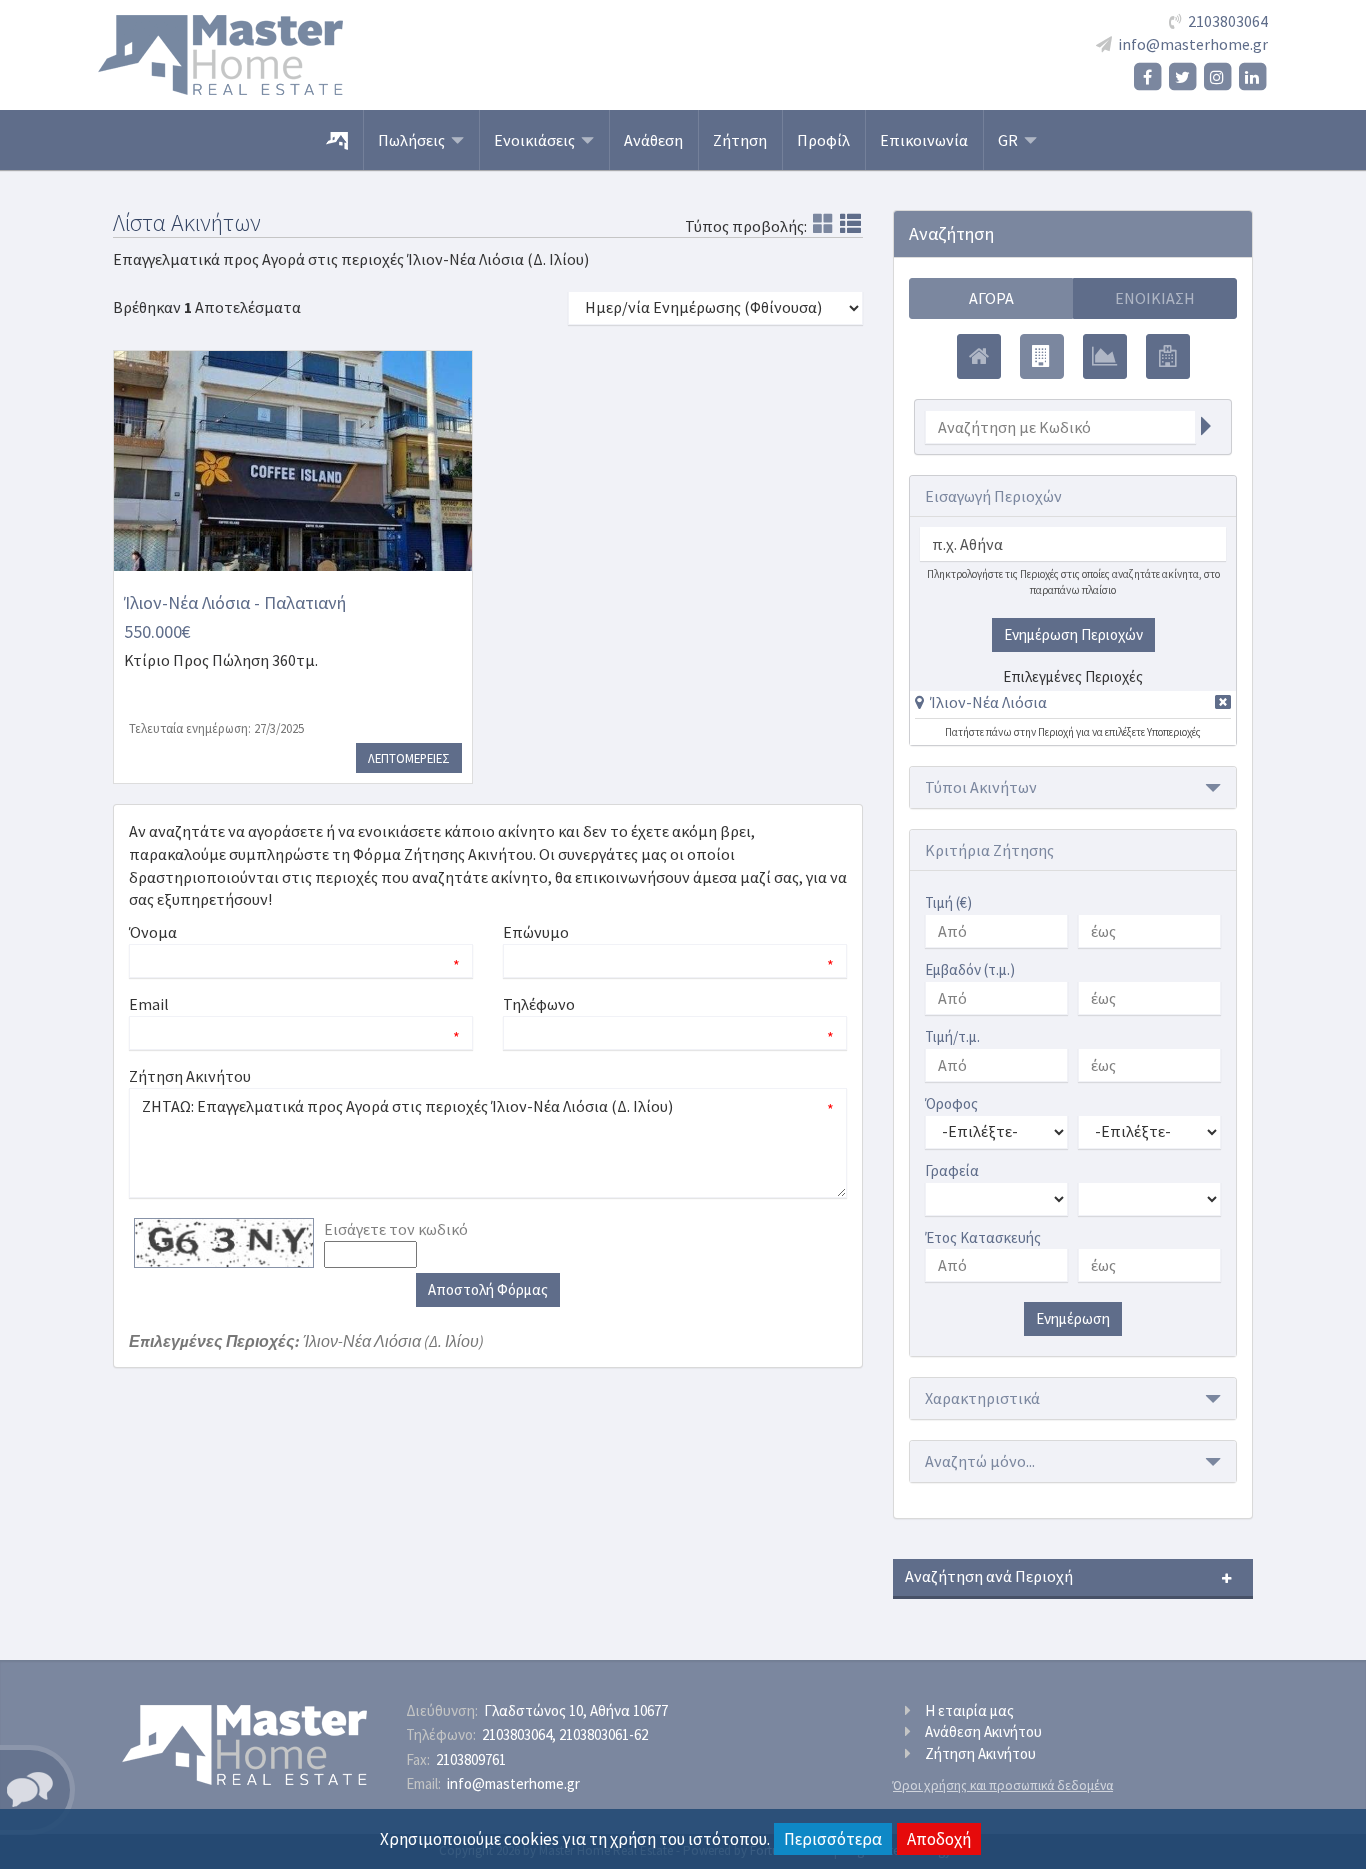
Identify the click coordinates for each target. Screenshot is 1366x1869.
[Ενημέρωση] (1206, 427)
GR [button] (1011, 140)
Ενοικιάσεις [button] (537, 140)
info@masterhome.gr (1193, 44)
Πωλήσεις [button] (414, 140)
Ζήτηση (740, 140)
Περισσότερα (833, 1839)
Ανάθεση (653, 140)
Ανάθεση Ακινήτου (983, 1731)
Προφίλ (823, 140)
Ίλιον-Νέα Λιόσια (988, 702)
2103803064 (1228, 21)
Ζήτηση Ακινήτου (980, 1753)
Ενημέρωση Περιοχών (1073, 634)
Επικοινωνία (924, 140)
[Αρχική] (337, 140)
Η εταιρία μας (969, 1710)
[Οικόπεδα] (1105, 356)
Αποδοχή (939, 1839)
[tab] (1073, 705)
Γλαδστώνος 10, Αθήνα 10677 (576, 1710)
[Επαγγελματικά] (1042, 356)
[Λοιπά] (1168, 356)
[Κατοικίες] (979, 356)
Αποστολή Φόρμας (488, 1289)
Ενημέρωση (1073, 1318)
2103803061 (603, 1734)
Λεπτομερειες (409, 758)
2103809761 (471, 1759)
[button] (981, 702)
